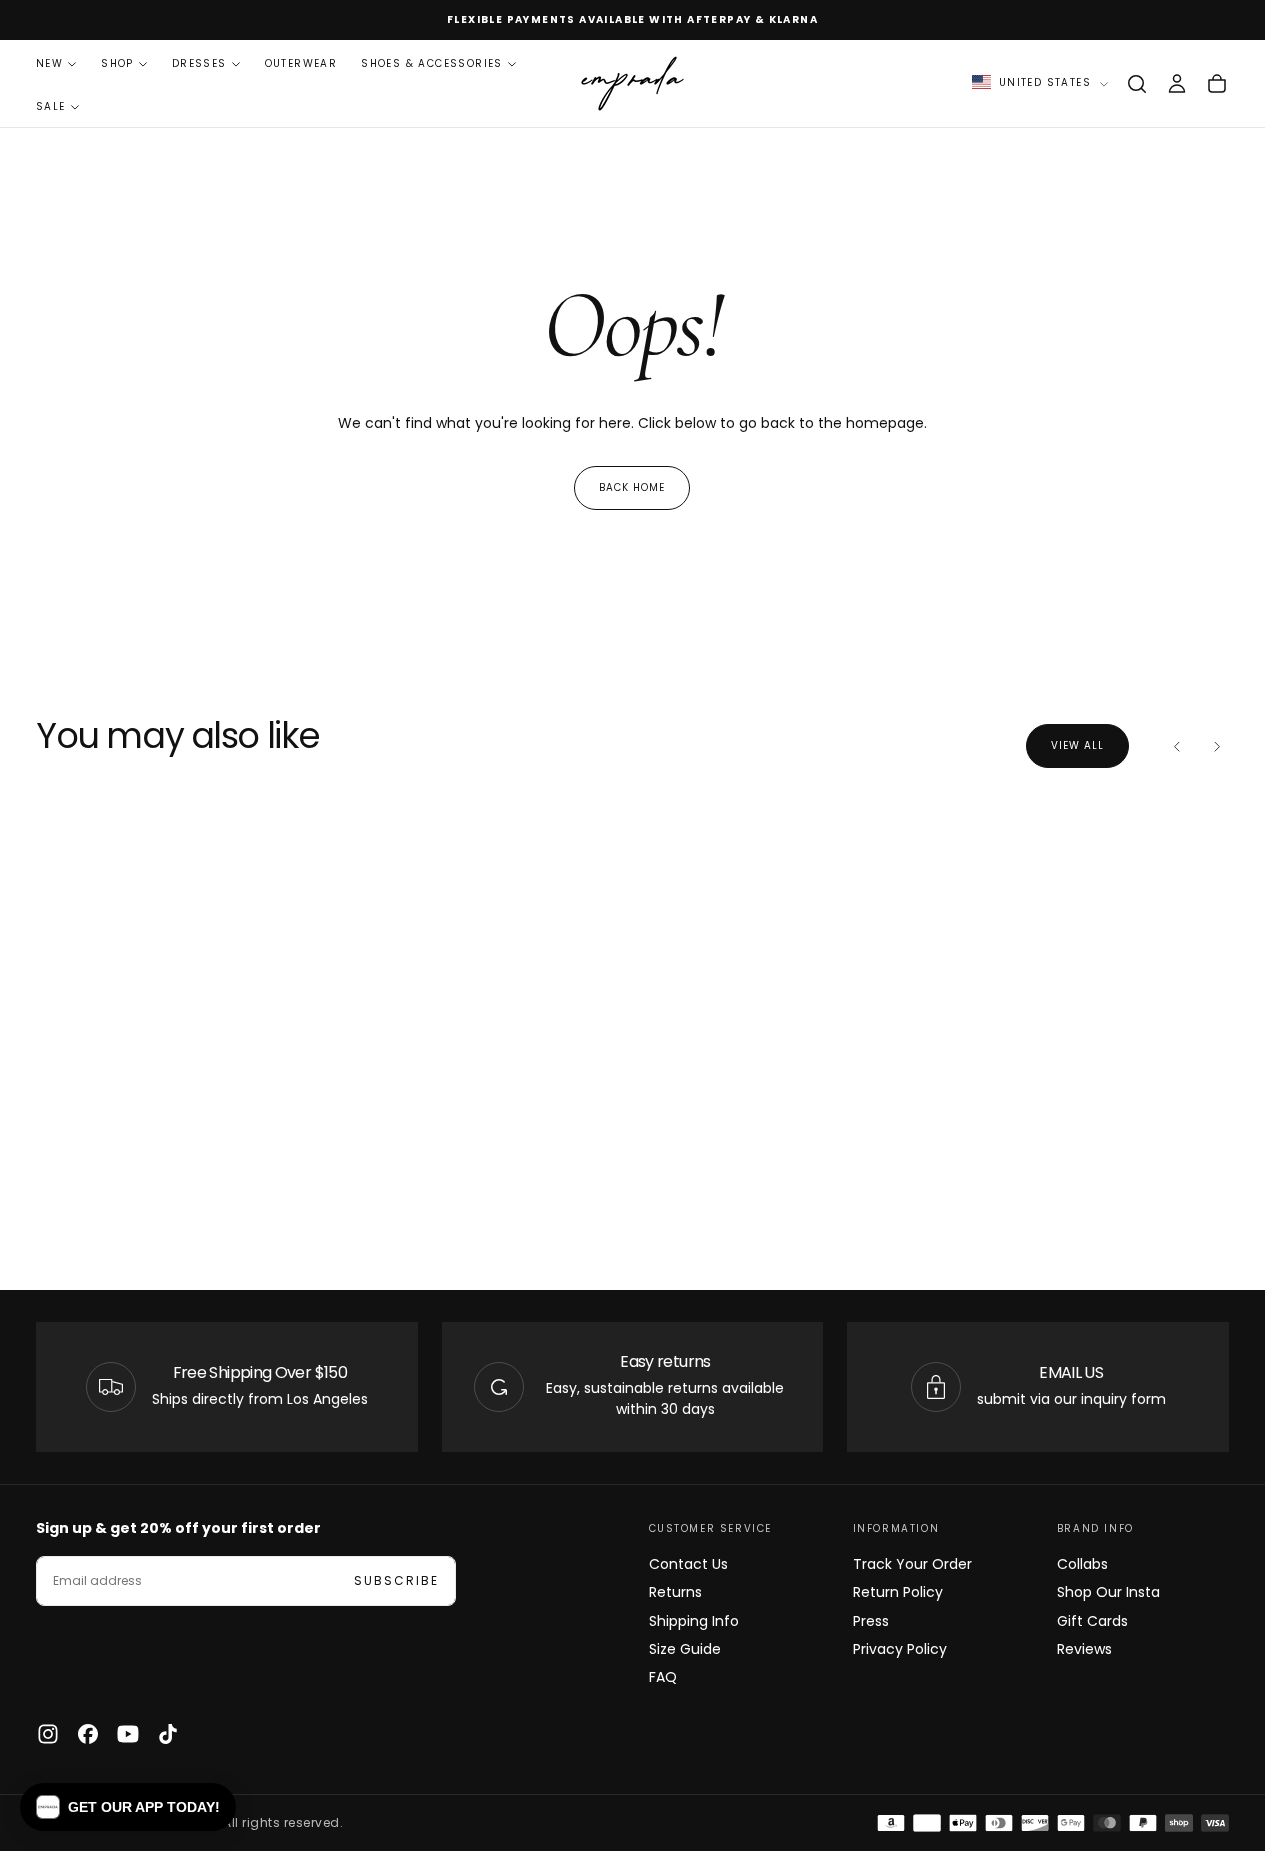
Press (871, 1621)
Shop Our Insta (1108, 1592)
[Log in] (1177, 84)
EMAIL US (1071, 1372)
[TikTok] (168, 1734)
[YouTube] (128, 1734)
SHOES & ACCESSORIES (432, 63)
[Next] (1217, 746)
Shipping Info (694, 1621)
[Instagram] (48, 1734)
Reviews (1084, 1649)
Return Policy (898, 1592)
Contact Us (688, 1564)
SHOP (117, 63)
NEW (49, 63)
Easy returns (665, 1361)
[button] (1137, 84)
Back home (632, 487)
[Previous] (1177, 746)
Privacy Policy (900, 1649)
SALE (51, 106)
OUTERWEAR (301, 63)
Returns (675, 1592)
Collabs (1082, 1564)
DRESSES (199, 63)
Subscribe (396, 1580)
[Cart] (1217, 84)
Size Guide (685, 1649)
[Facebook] (88, 1734)
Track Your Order (912, 1564)
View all (1077, 745)
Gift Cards (1092, 1621)
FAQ (663, 1677)
